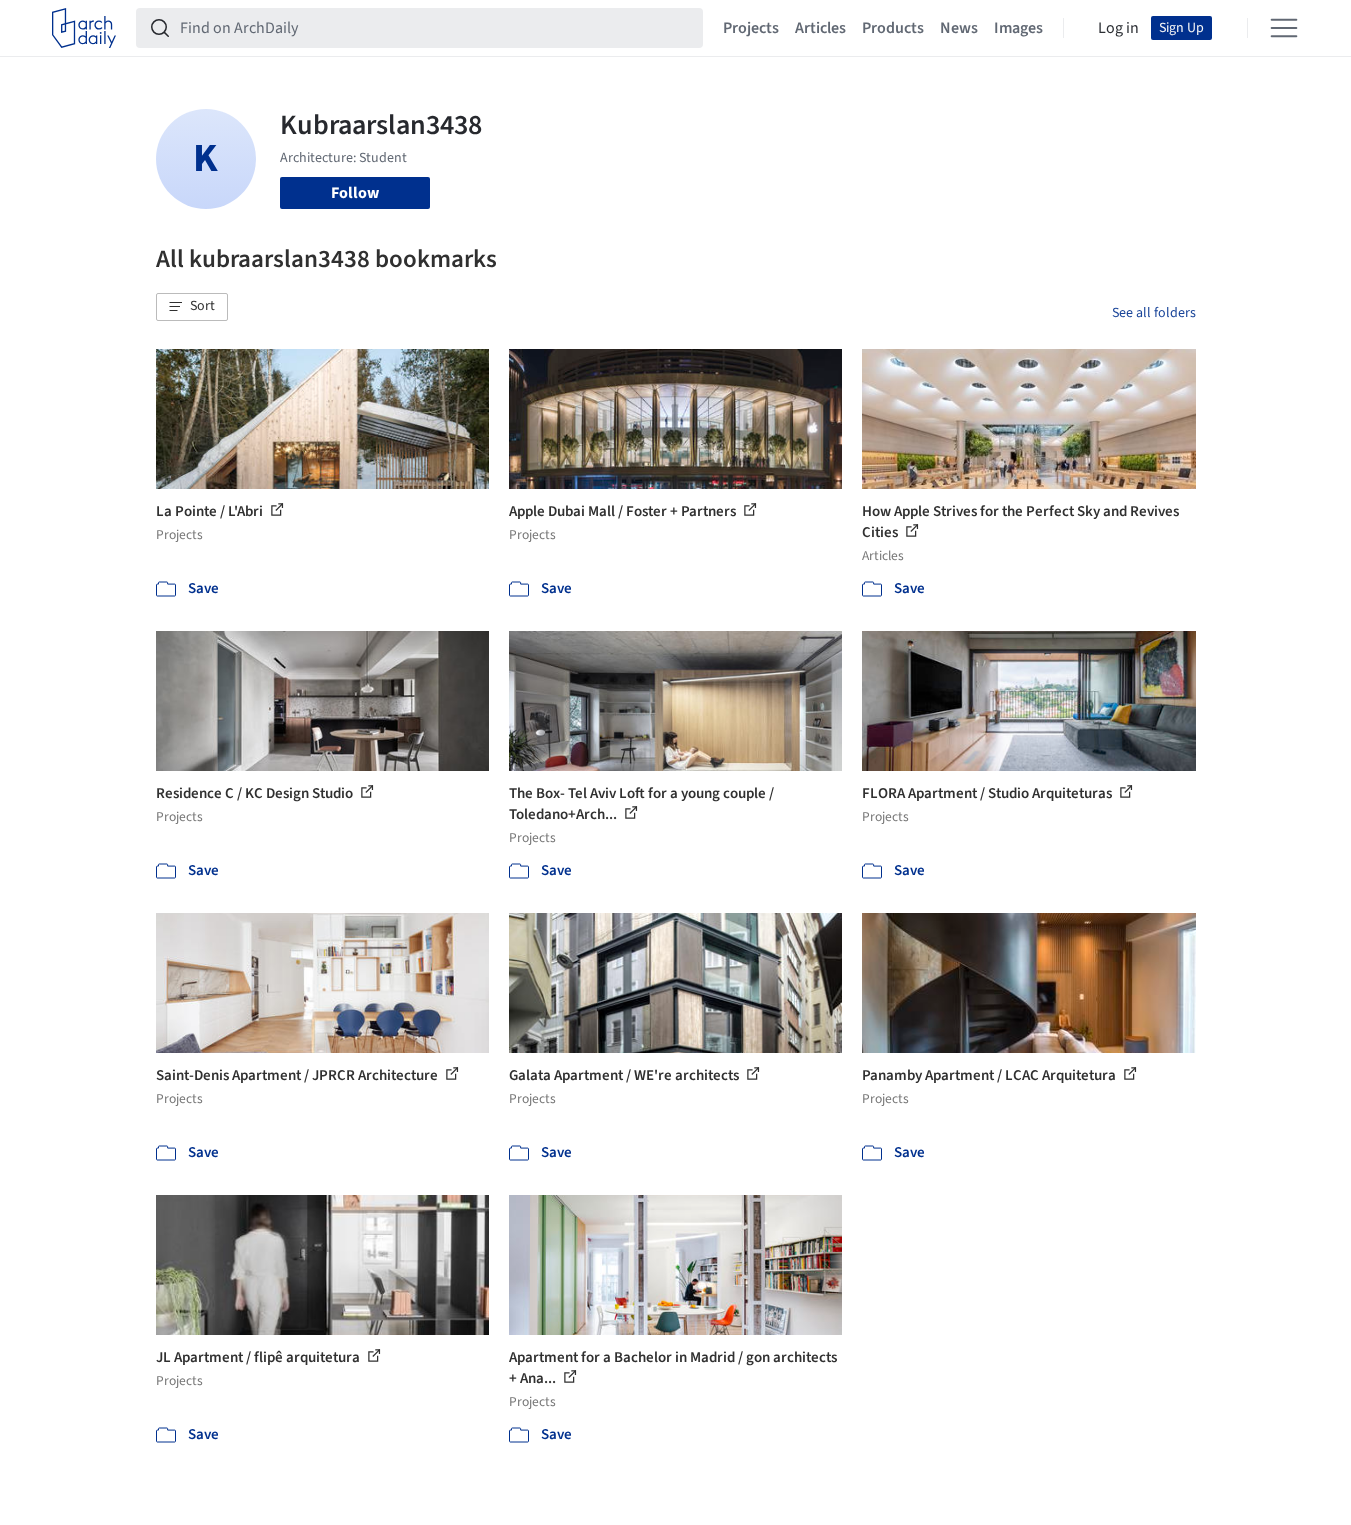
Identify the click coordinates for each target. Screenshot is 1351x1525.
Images (1018, 28)
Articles (820, 28)
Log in (1118, 28)
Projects (751, 28)
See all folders (1154, 313)
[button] (192, 307)
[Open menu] (1284, 28)
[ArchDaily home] (84, 28)
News (959, 28)
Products (893, 28)
